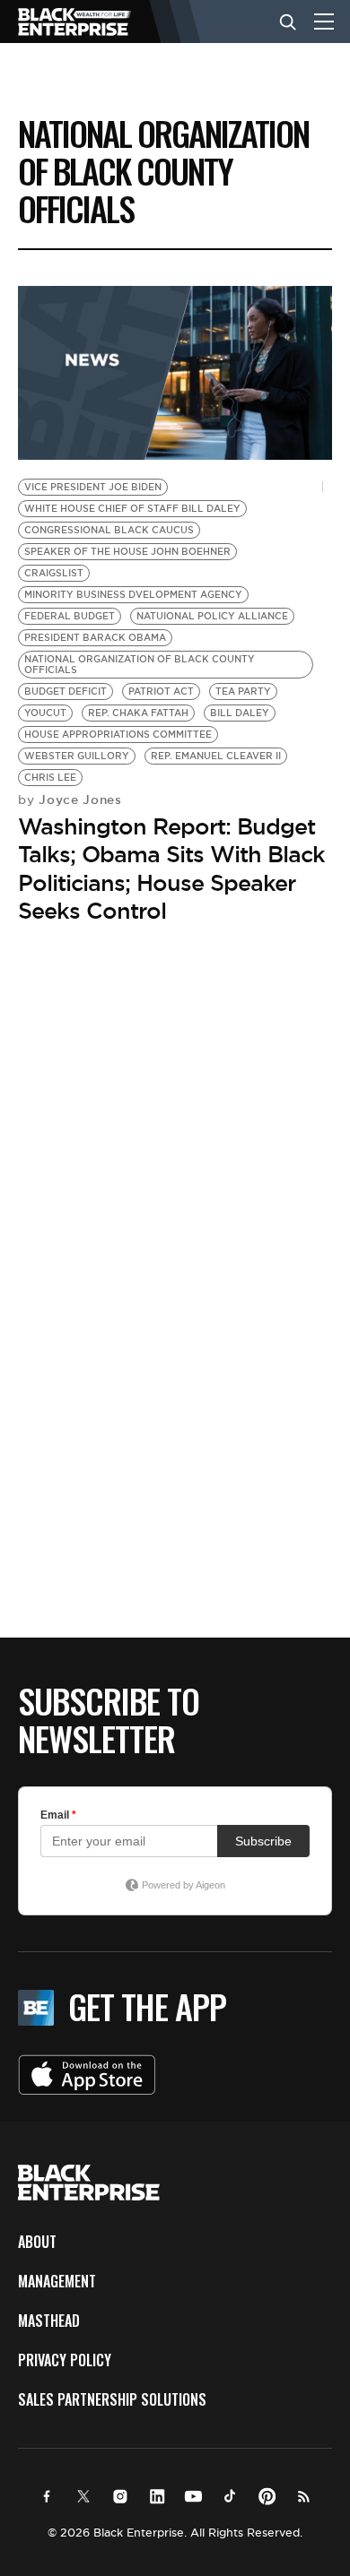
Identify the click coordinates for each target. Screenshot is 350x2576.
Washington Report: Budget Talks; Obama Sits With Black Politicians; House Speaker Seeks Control (171, 869)
